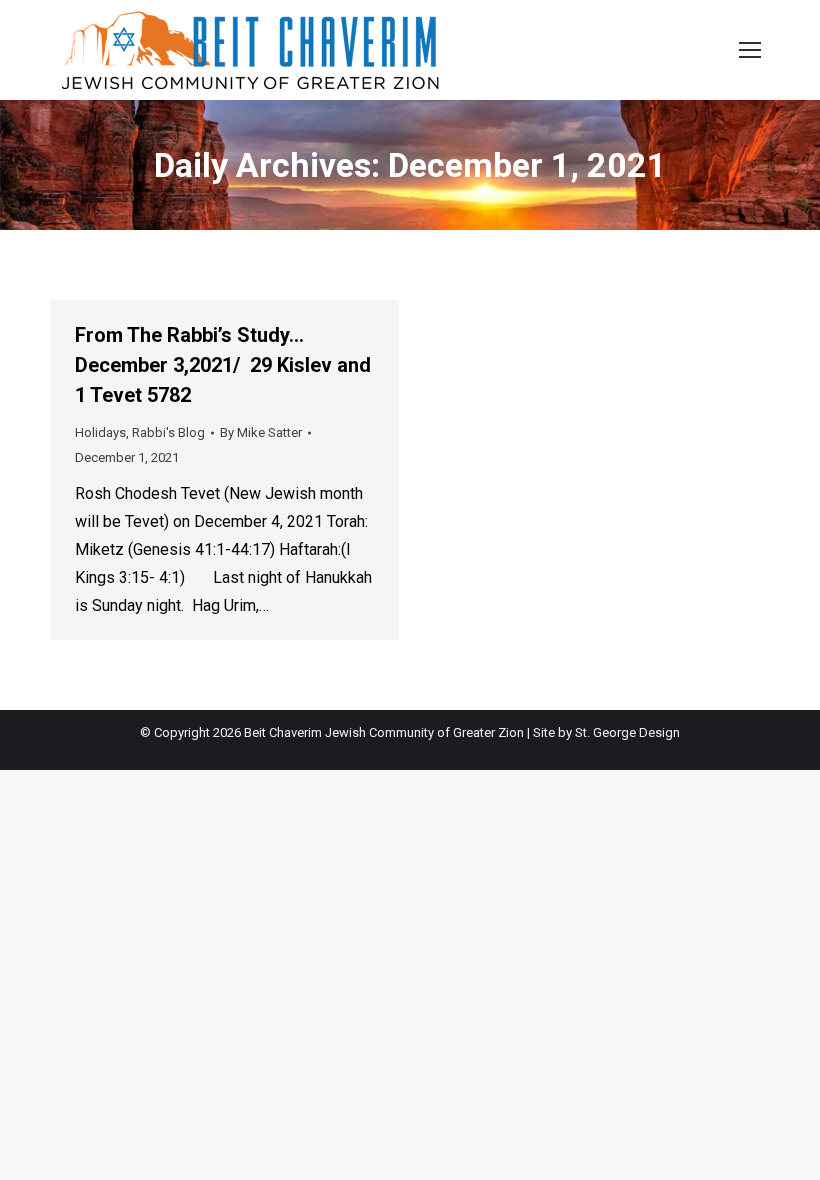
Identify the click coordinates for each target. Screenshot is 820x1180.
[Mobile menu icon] (750, 50)
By (261, 432)
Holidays (100, 432)
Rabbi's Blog (168, 432)
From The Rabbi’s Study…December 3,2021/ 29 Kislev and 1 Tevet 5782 (223, 365)
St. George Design (627, 732)
